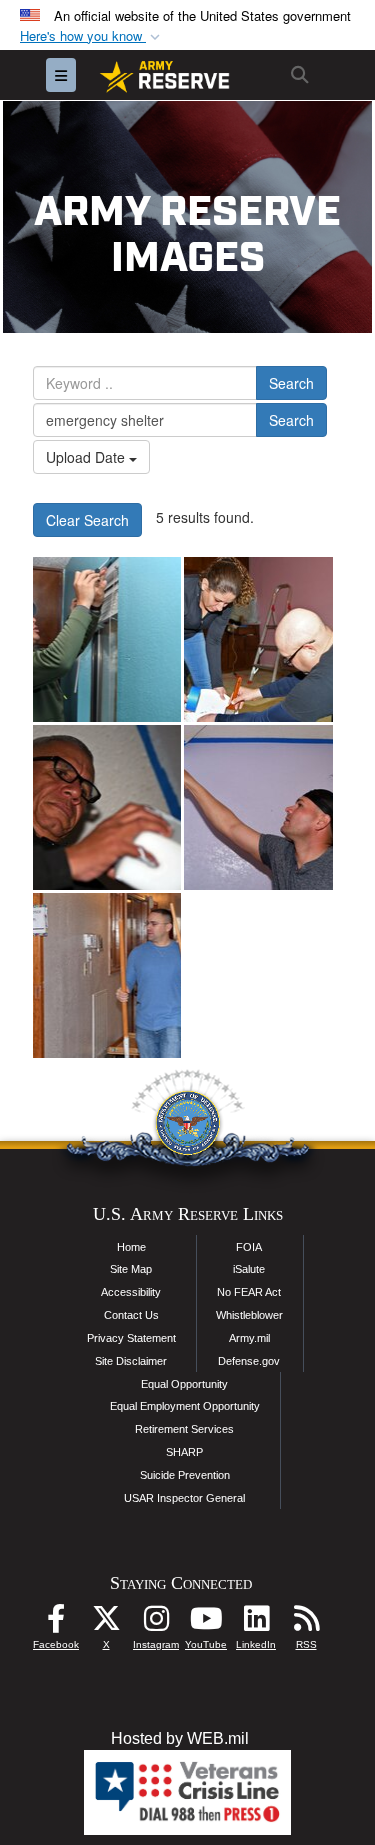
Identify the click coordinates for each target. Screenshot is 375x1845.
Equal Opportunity (184, 1384)
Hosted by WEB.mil (180, 1738)
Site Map (131, 1269)
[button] (92, 36)
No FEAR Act (249, 1292)
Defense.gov (249, 1361)
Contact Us (131, 1315)
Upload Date (87, 457)
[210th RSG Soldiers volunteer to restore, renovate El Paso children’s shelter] (107, 639)
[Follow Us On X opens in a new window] (106, 1623)
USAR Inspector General (184, 1498)
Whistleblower (249, 1315)
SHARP (184, 1452)
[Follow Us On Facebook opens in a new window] (56, 1623)
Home (131, 1247)
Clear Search (87, 520)
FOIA (249, 1247)
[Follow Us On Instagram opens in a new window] (156, 1623)
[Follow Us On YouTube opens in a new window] (206, 1623)
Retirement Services (184, 1429)
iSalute (249, 1269)
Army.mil (249, 1338)
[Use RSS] (306, 1623)
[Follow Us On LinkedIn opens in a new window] (256, 1623)
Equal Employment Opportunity (185, 1406)
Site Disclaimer (131, 1361)
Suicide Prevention (185, 1475)
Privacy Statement (131, 1338)
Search (291, 383)
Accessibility (131, 1292)
